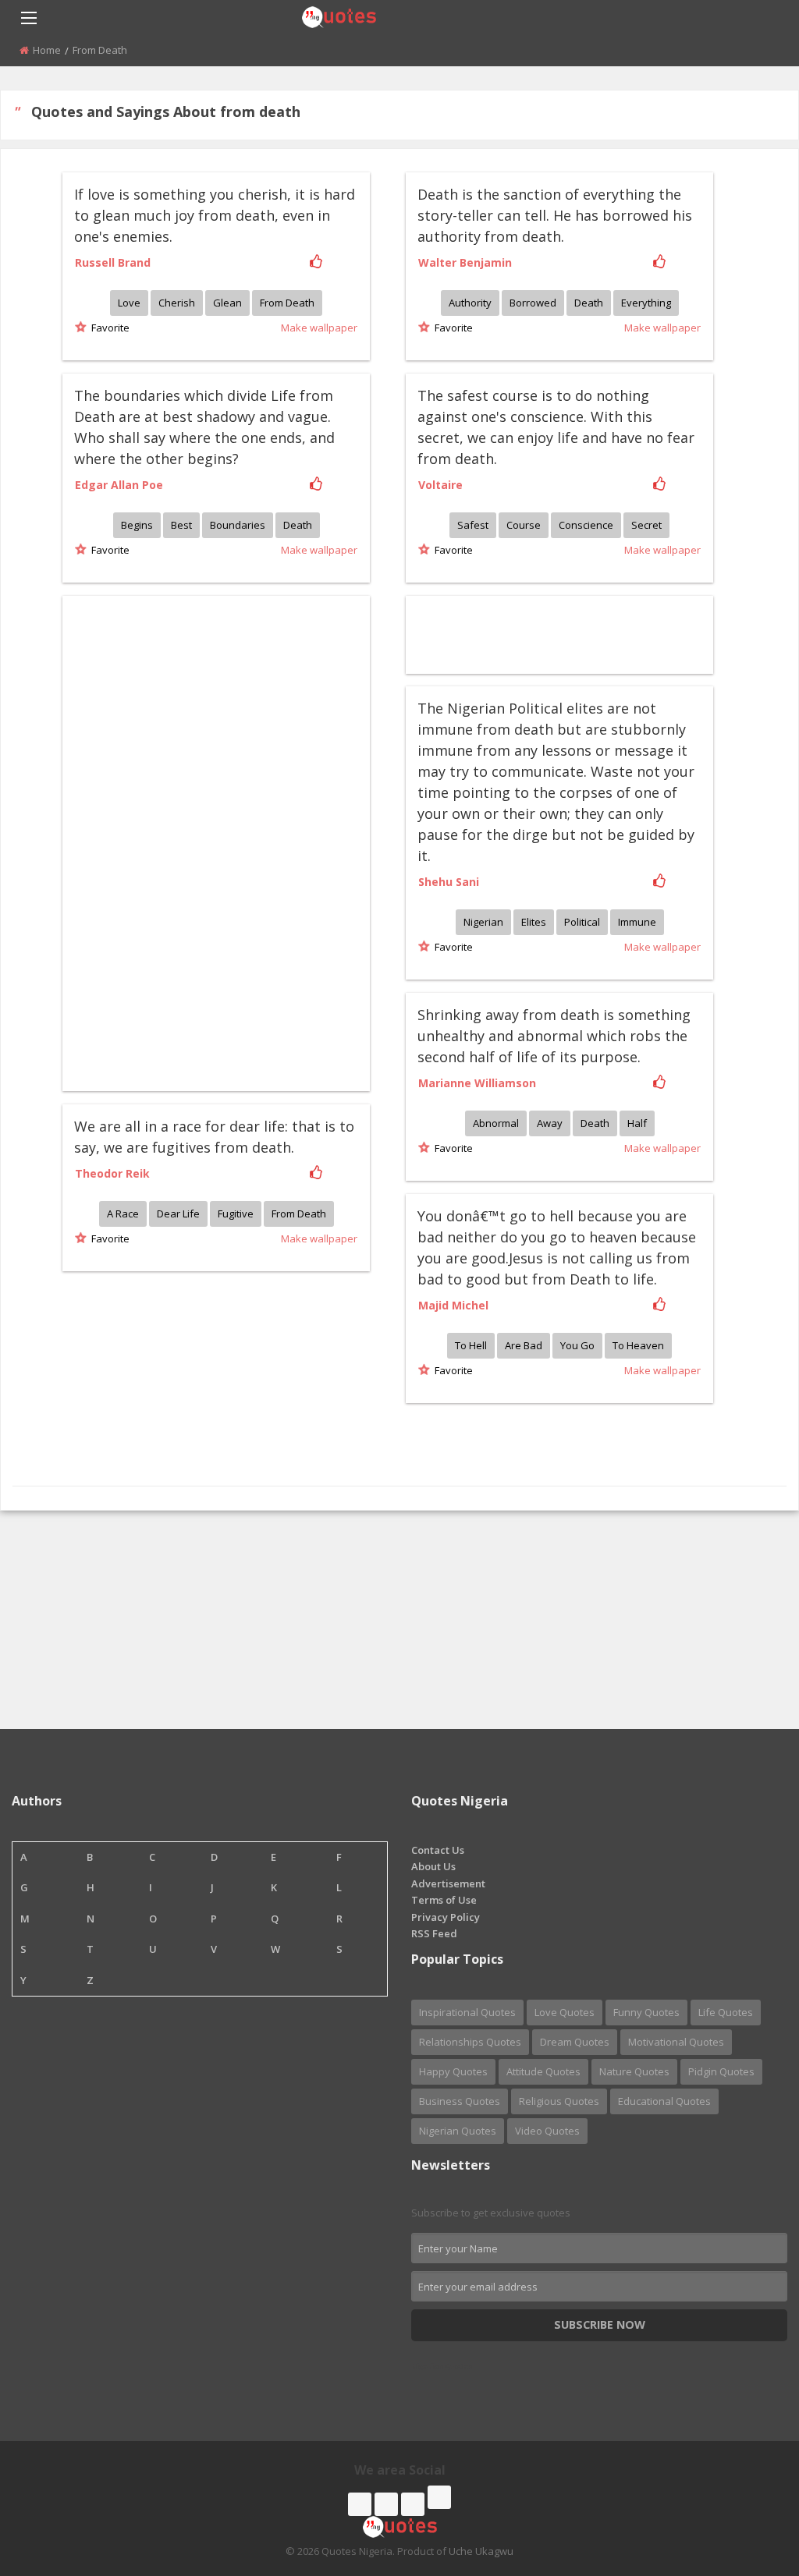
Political (582, 922)
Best (181, 525)
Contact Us (438, 1850)
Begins (137, 525)
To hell (471, 1345)
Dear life (178, 1214)
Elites (534, 922)
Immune (637, 922)
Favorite (108, 328)
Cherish (177, 303)
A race (123, 1214)
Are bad (524, 1345)
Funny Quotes (646, 2012)
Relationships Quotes (470, 2042)
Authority (470, 303)
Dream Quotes (575, 2042)
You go (577, 1345)
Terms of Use (444, 1900)
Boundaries (238, 525)
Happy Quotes (453, 2071)
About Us (433, 1866)
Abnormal (496, 1123)
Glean (227, 303)
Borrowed (533, 303)
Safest (473, 525)
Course (524, 525)
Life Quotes (726, 2012)
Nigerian (483, 922)
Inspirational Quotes (467, 2012)
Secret (646, 525)
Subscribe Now (600, 2324)
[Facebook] (360, 2504)
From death (287, 303)
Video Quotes (547, 2131)
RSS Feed (434, 1933)
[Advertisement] (174, 842)
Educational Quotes (664, 2101)
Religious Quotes (559, 2101)
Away (550, 1123)
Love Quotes (565, 2012)
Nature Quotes (634, 2071)
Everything (646, 303)
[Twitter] (386, 2504)
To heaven (638, 1345)
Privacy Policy (446, 1917)
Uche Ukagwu (481, 2551)
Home (47, 50)
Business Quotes (460, 2101)
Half (637, 1123)
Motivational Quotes (676, 2042)
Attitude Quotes (543, 2071)
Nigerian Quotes (458, 2131)
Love (129, 303)
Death (589, 303)
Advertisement (448, 1883)
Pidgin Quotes (721, 2071)
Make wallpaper (319, 328)
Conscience (586, 525)
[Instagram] (413, 2504)
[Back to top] (748, 2479)
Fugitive (236, 1214)
